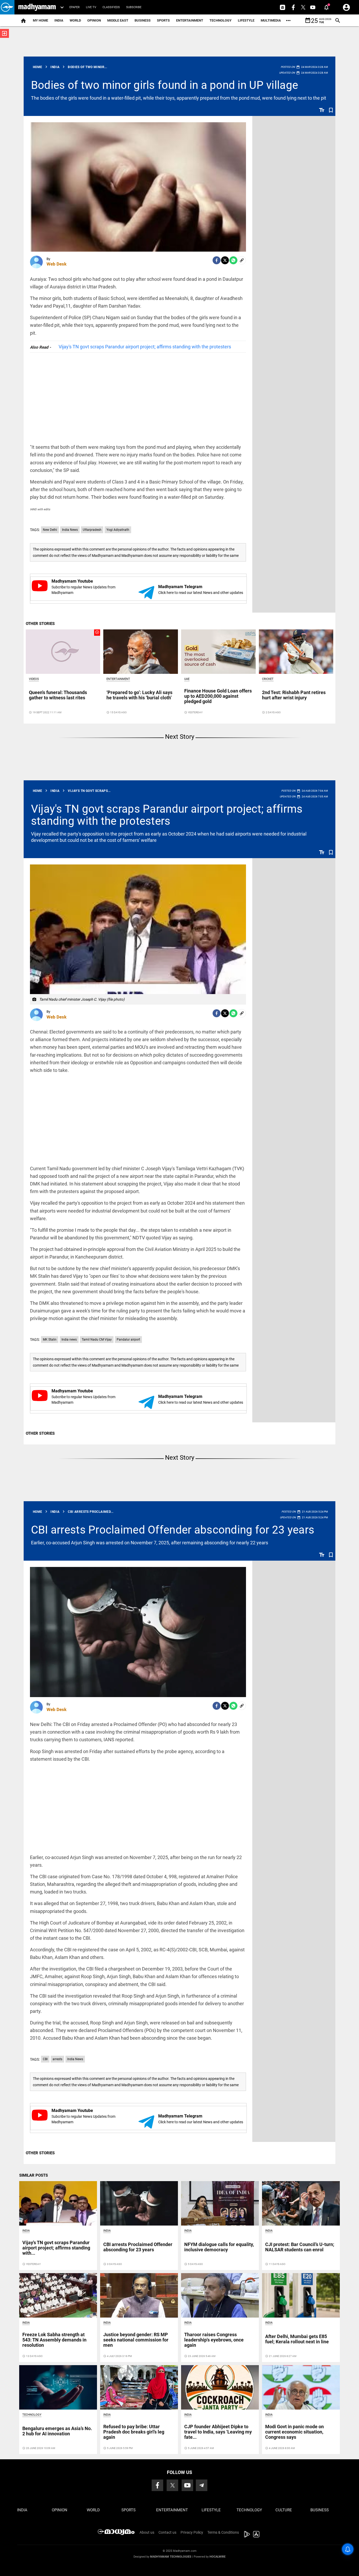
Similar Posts (34, 2175)
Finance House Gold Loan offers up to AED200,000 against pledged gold (218, 696)
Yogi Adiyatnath (118, 530)
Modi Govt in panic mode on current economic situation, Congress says (294, 2432)
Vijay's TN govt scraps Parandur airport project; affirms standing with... (56, 2248)
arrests (57, 2059)
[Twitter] (225, 260)
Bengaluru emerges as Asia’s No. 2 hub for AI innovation (57, 2431)
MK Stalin (50, 1340)
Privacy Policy (192, 2532)
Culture (284, 2510)
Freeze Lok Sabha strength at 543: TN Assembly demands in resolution (54, 2340)
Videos (34, 679)
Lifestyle (246, 20)
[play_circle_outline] (63, 651)
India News (70, 530)
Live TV (91, 7)
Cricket (268, 679)
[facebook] (217, 260)
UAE (187, 679)
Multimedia (271, 20)
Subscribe (134, 7)
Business (143, 20)
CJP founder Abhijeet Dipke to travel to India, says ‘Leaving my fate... (218, 2432)
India (59, 20)
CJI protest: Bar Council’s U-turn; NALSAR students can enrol (300, 2247)
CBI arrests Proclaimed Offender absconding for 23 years (173, 1530)
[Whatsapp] (233, 260)
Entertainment (190, 20)
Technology (220, 20)
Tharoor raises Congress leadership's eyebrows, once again (214, 2340)
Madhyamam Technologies (171, 2557)
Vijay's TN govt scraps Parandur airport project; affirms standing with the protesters (145, 347)
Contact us (167, 2532)
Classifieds (111, 7)
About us (147, 2532)
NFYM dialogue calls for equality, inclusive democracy (219, 2247)
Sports (163, 20)
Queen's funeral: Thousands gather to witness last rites (58, 695)
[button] (7, 7)
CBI (45, 2059)
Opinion (94, 20)
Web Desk (57, 264)
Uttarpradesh (92, 530)
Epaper (75, 7)
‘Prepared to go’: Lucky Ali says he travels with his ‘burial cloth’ (139, 695)
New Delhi (50, 530)
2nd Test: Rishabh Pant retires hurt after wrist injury (294, 695)
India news (69, 1340)
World (75, 20)
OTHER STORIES (40, 624)
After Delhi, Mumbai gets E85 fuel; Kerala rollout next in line (297, 2339)
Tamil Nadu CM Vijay (97, 1340)
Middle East (118, 20)
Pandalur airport (128, 1340)
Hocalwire (217, 2557)
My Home (40, 20)
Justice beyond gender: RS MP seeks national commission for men (136, 2340)
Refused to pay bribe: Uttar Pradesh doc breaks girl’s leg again (134, 2432)
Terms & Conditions (223, 2532)
